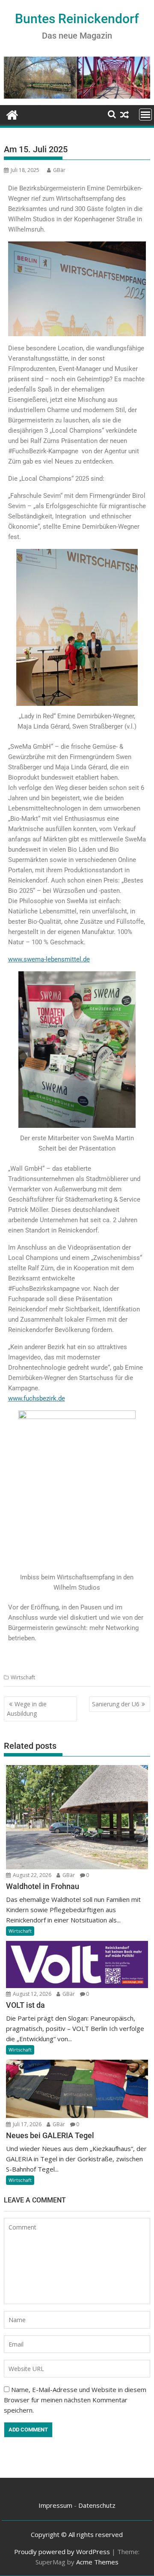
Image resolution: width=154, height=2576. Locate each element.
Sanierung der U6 (116, 1704)
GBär (59, 170)
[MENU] (145, 114)
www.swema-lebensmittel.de (49, 959)
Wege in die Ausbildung (27, 1709)
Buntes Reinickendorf (77, 19)
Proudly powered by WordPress (62, 2552)
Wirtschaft (23, 1677)
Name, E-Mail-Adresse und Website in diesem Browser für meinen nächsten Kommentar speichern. (75, 2400)
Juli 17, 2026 (27, 2124)
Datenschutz (97, 2505)
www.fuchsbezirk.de (37, 1398)
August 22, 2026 (31, 1875)
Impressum (55, 2505)
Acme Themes (97, 2562)
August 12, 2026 (31, 1994)
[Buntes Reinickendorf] (12, 114)
